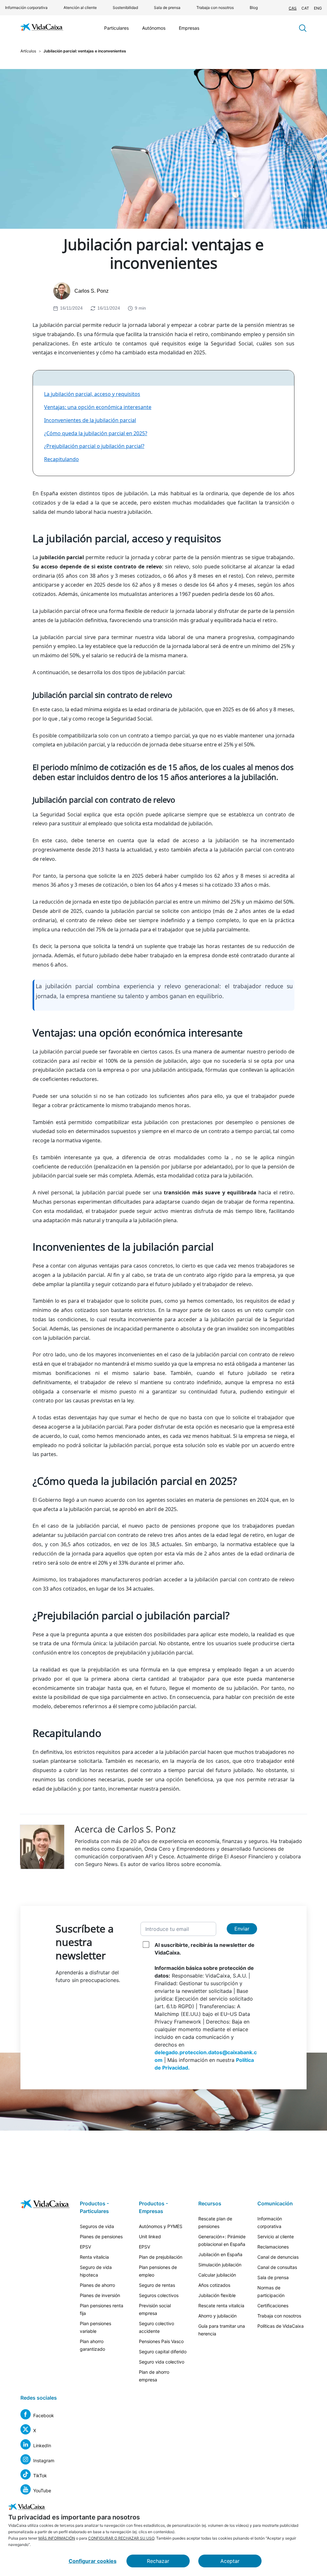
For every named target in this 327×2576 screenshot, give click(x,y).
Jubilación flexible (217, 2295)
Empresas (189, 28)
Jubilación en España (220, 2254)
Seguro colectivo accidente (156, 2327)
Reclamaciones (273, 2247)
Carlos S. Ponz (91, 291)
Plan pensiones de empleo (158, 2271)
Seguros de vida (97, 2226)
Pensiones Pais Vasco (161, 2341)
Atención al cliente (80, 8)
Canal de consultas (277, 2267)
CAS (293, 8)
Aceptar (230, 2561)
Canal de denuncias (278, 2257)
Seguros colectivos (159, 2295)
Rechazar (158, 2561)
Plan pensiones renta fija (102, 2309)
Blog (254, 8)
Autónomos (154, 28)
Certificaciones (273, 2306)
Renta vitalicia (94, 2257)
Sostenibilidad (125, 8)
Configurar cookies (93, 2561)
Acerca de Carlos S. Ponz (125, 1829)
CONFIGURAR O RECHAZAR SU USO (121, 2538)
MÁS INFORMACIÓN (57, 2538)
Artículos (28, 51)
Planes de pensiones (101, 2237)
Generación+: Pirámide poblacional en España (222, 2240)
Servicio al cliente (276, 2237)
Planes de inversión (100, 2295)
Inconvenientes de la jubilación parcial (90, 420)
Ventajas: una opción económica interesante (98, 407)
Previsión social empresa (155, 2309)
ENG (318, 8)
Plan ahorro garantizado (92, 2345)
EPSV (85, 2247)
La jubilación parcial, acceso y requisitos (92, 394)
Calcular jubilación (217, 2275)
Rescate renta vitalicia (221, 2306)
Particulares (116, 28)
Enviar (242, 1929)
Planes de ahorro (97, 2285)
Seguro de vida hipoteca (96, 2271)
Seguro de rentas (157, 2285)
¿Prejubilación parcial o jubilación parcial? (94, 446)
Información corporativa (26, 8)
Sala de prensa (167, 8)
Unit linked (150, 2237)
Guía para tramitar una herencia (222, 2330)
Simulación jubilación (220, 2265)
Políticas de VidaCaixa (281, 2326)
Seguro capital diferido (163, 2352)
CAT (305, 8)
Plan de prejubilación (161, 2257)
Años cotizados (214, 2285)
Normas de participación (271, 2291)
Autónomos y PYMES (161, 2226)
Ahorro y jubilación (217, 2316)
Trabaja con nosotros (215, 8)
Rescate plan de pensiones (215, 2222)
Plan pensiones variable (95, 2327)
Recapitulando (61, 459)
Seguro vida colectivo (162, 2362)
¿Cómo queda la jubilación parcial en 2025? (96, 433)
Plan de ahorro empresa (154, 2376)
